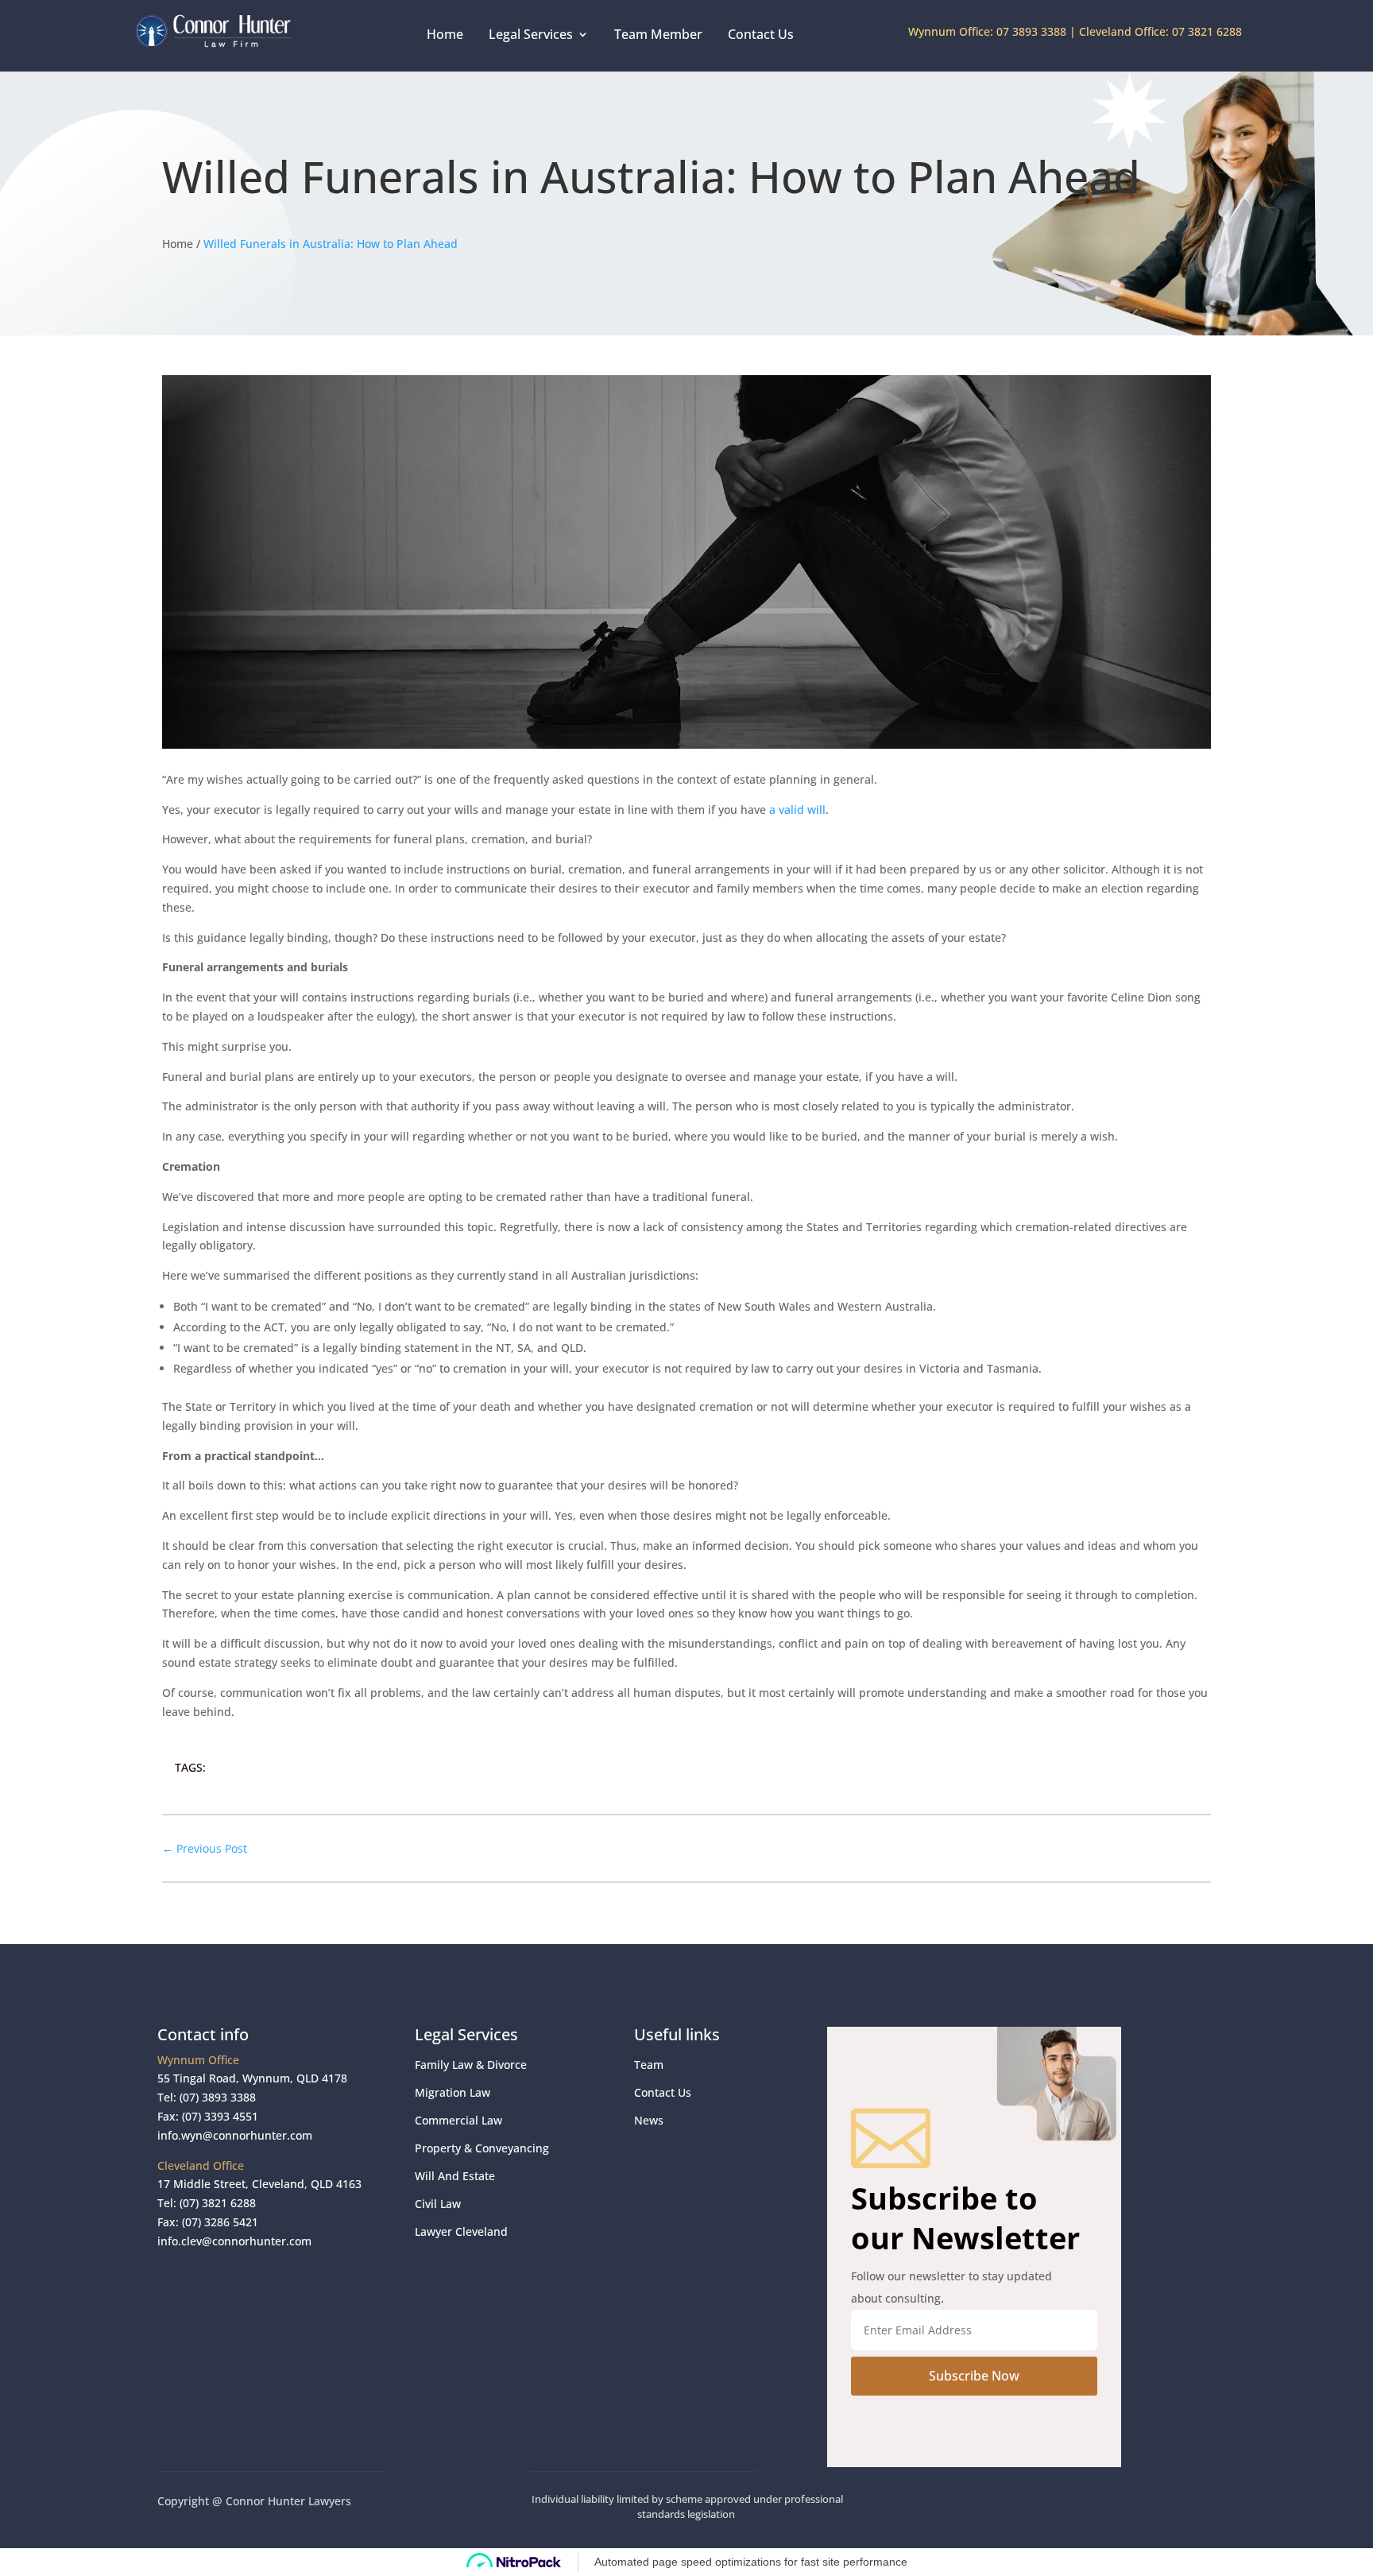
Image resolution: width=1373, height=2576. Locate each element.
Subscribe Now (974, 2376)
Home (445, 34)
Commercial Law (458, 2120)
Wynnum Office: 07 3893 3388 (987, 31)
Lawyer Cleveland (461, 2231)
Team (649, 2065)
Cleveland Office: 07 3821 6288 (1160, 31)
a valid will (797, 810)
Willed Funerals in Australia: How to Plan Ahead (331, 244)
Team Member (658, 34)
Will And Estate (455, 2176)
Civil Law (438, 2204)
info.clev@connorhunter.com (234, 2241)
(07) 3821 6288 (218, 2203)
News (649, 2120)
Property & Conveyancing (482, 2148)
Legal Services (531, 34)
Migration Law (453, 2092)
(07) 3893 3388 (218, 2097)
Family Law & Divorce (471, 2065)
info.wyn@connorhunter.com (235, 2135)
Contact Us (761, 34)
